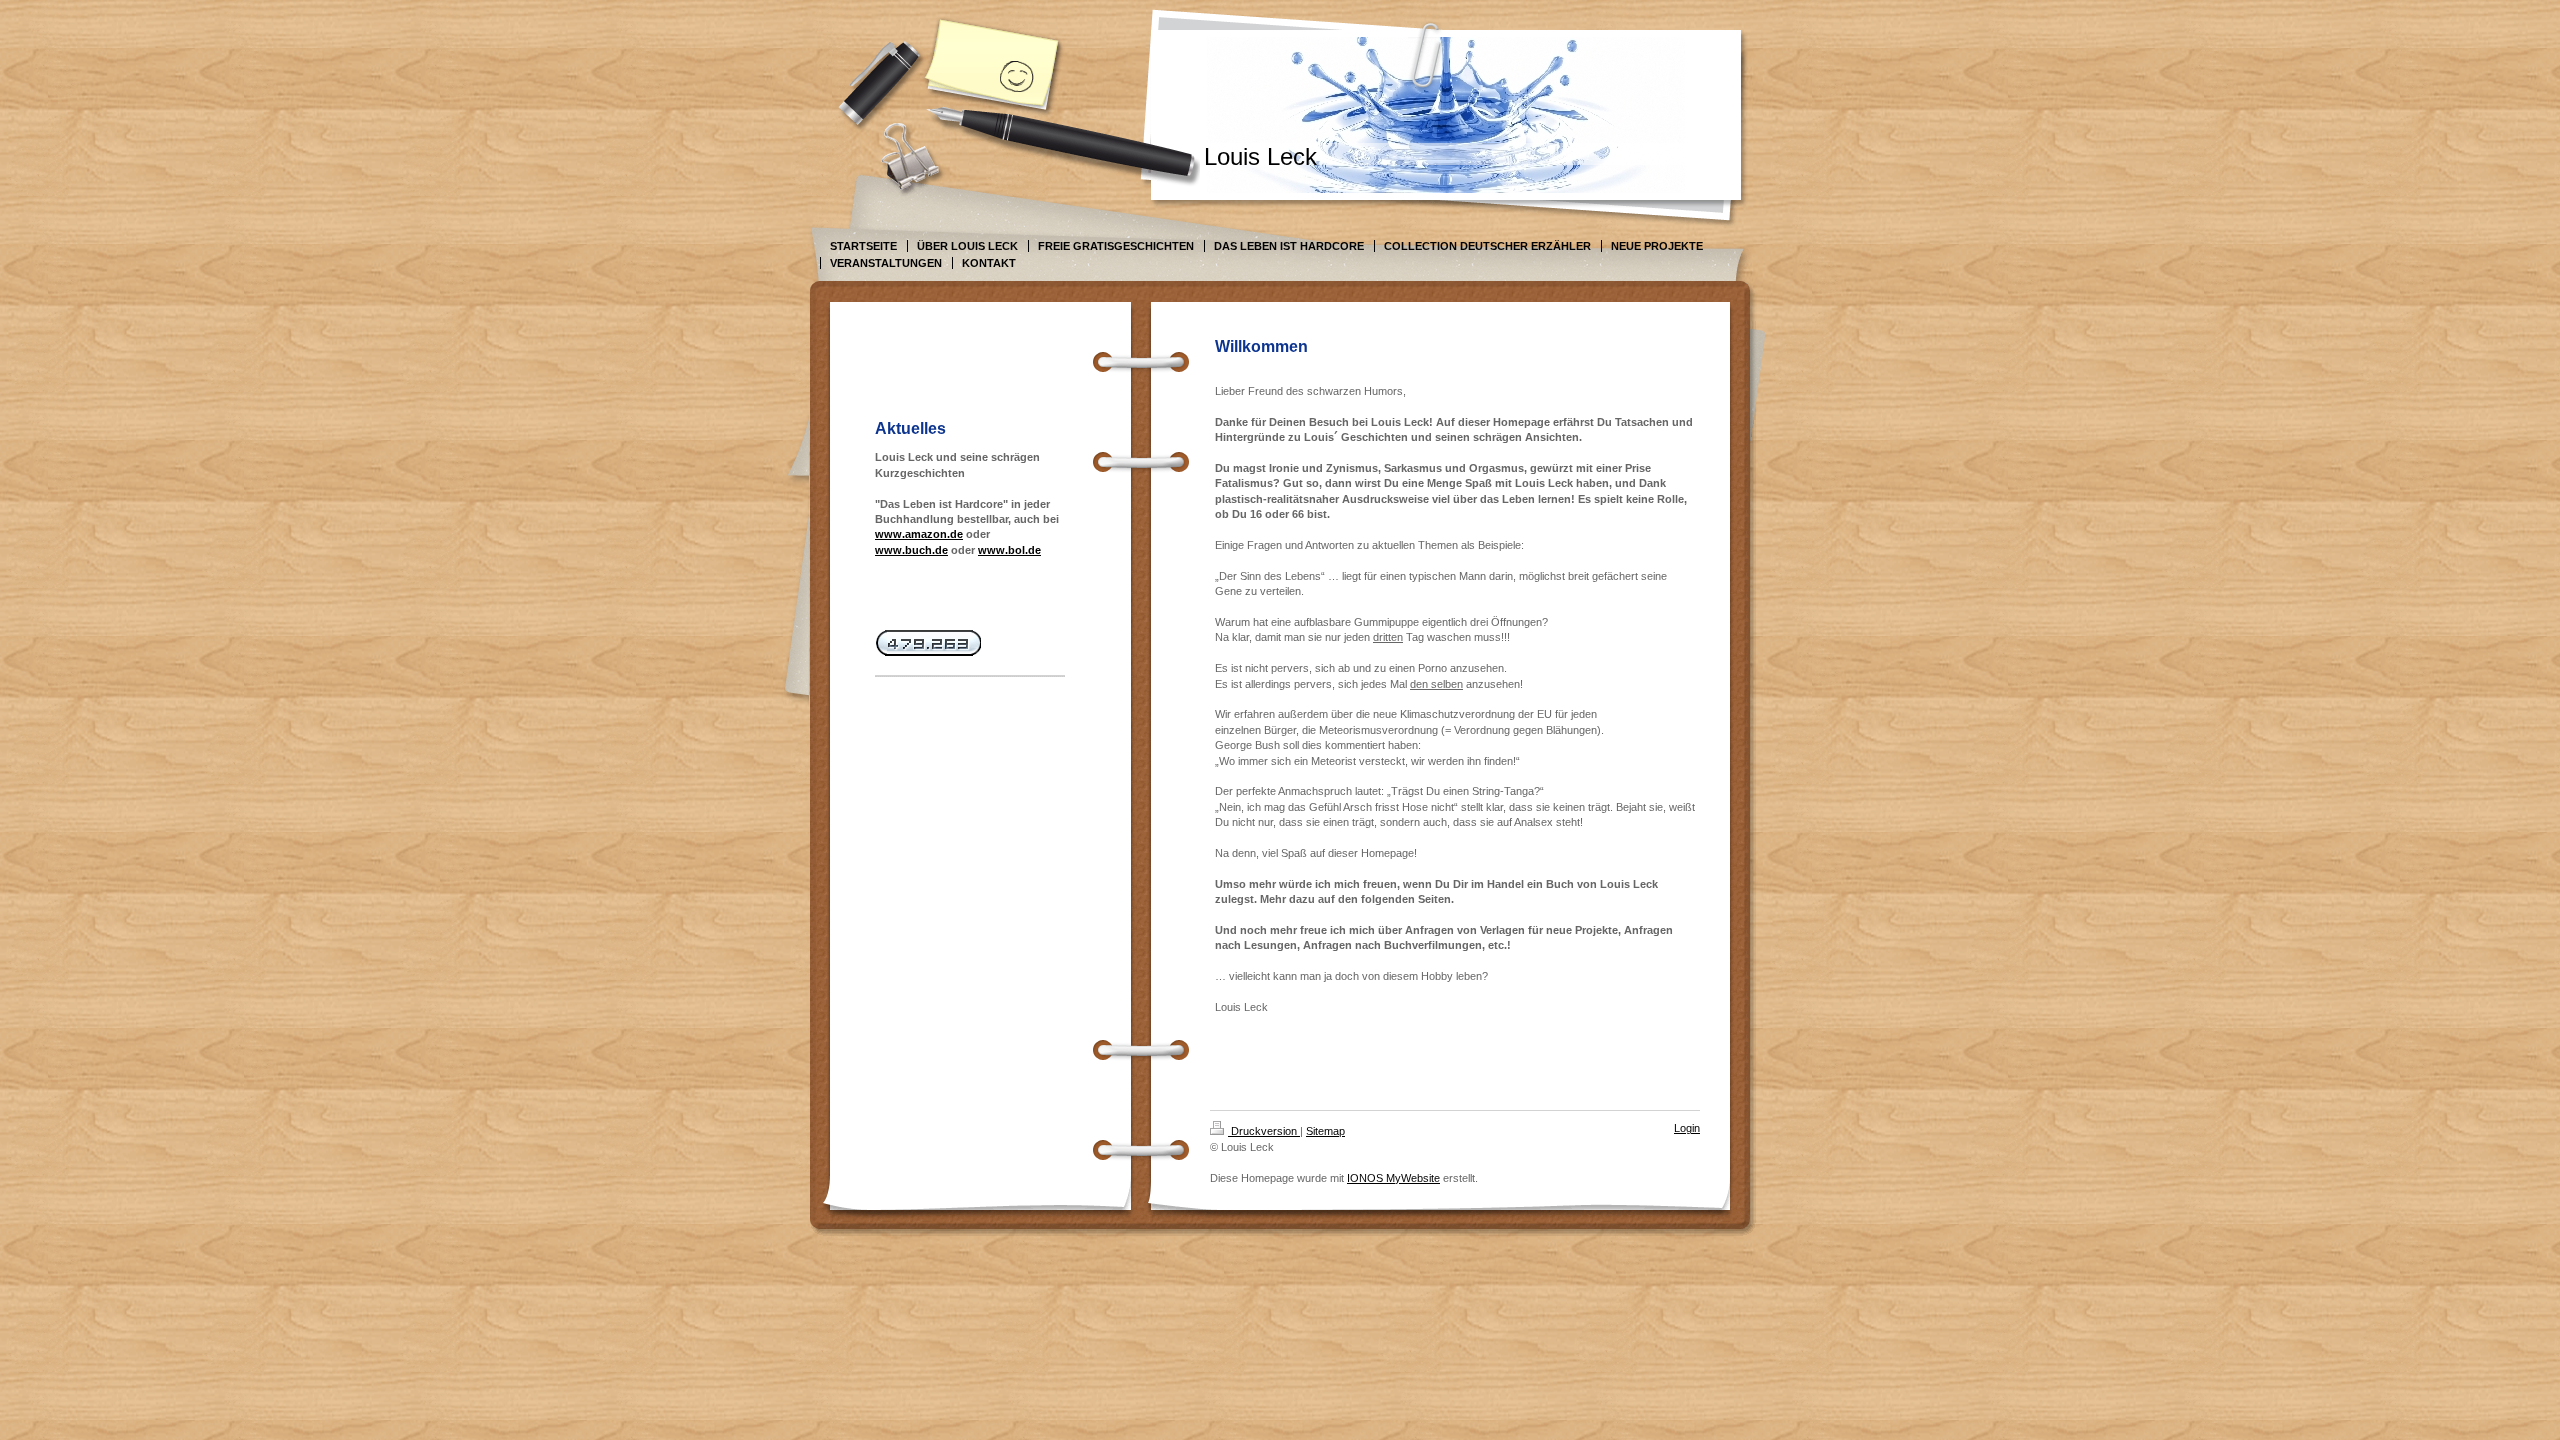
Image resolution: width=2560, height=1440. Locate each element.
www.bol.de (1009, 550)
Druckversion (1264, 1131)
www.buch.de (911, 550)
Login (1687, 1128)
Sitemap (1325, 1131)
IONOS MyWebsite (1393, 1178)
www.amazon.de (919, 534)
